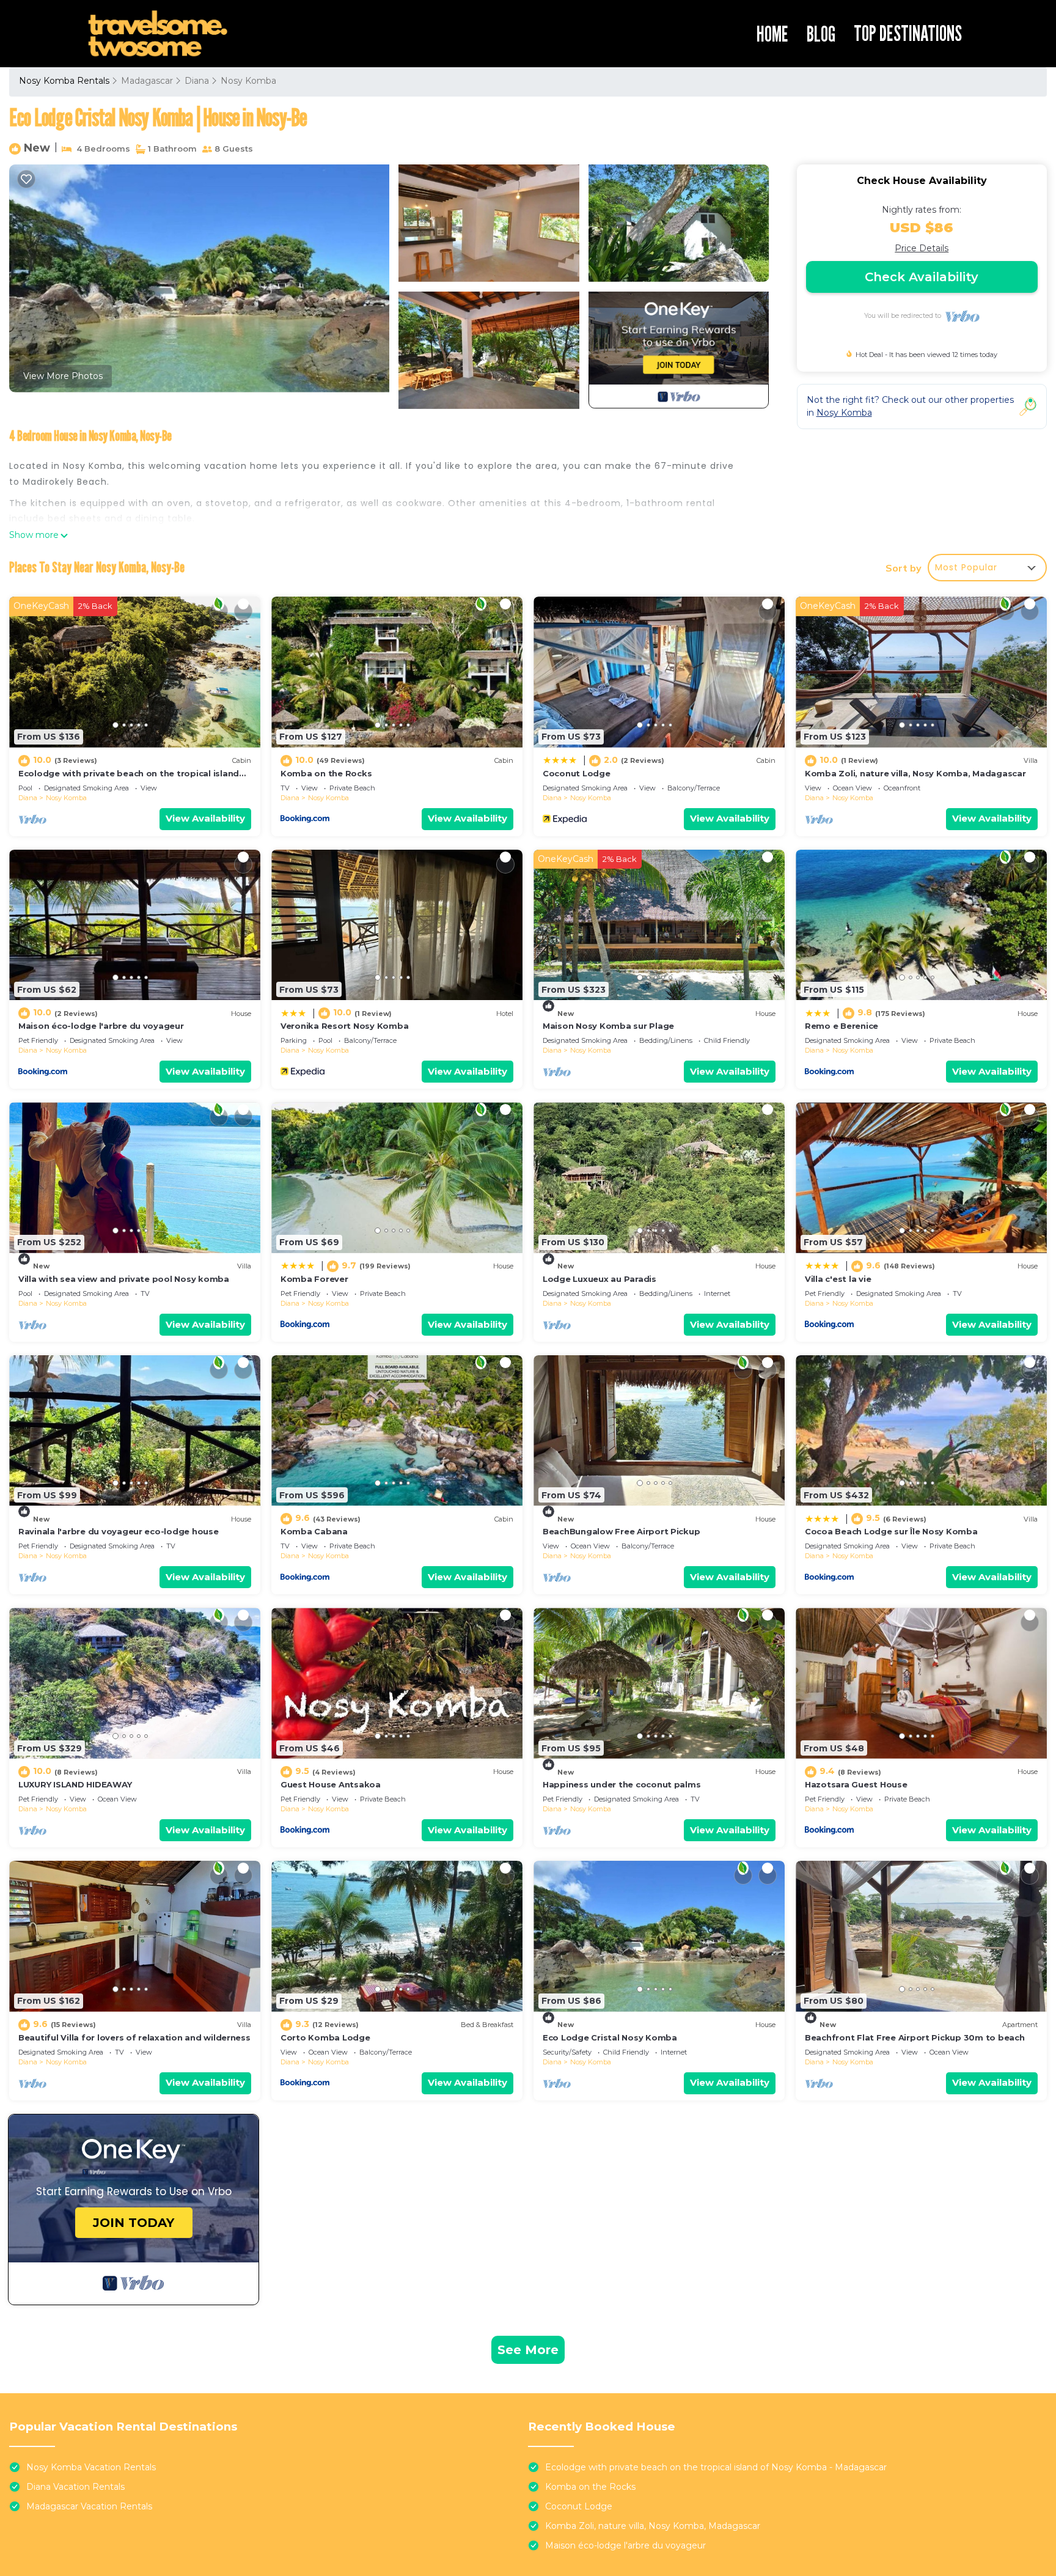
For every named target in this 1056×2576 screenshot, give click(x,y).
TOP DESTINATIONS (908, 33)
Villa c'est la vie (838, 1279)
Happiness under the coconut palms (621, 1784)
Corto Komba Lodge (325, 2037)
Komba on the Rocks (326, 773)
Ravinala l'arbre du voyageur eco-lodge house (119, 1531)
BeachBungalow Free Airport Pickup (621, 1531)
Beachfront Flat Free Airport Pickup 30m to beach (915, 2037)
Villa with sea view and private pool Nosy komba (124, 1279)
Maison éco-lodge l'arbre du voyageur (101, 1026)
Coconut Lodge (577, 773)
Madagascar (147, 81)
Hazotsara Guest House (856, 1784)
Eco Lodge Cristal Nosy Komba (610, 2037)
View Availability (205, 818)
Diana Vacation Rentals (75, 2487)
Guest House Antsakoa (331, 1784)
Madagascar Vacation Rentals (89, 2506)
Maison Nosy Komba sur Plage (608, 1026)
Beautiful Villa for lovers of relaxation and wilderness (134, 2037)
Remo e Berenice (842, 1026)
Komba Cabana (314, 1531)
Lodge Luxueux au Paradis (599, 1279)
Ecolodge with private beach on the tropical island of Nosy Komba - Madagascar (716, 2467)
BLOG (821, 34)
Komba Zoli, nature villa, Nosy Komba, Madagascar (915, 773)
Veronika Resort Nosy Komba (344, 1026)
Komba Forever (314, 1279)
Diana (197, 81)
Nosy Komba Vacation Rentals (91, 2467)
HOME (772, 34)
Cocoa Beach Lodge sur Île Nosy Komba (891, 1531)
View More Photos (63, 376)
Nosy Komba (248, 81)
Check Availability (922, 277)
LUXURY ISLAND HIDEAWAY (75, 1784)
